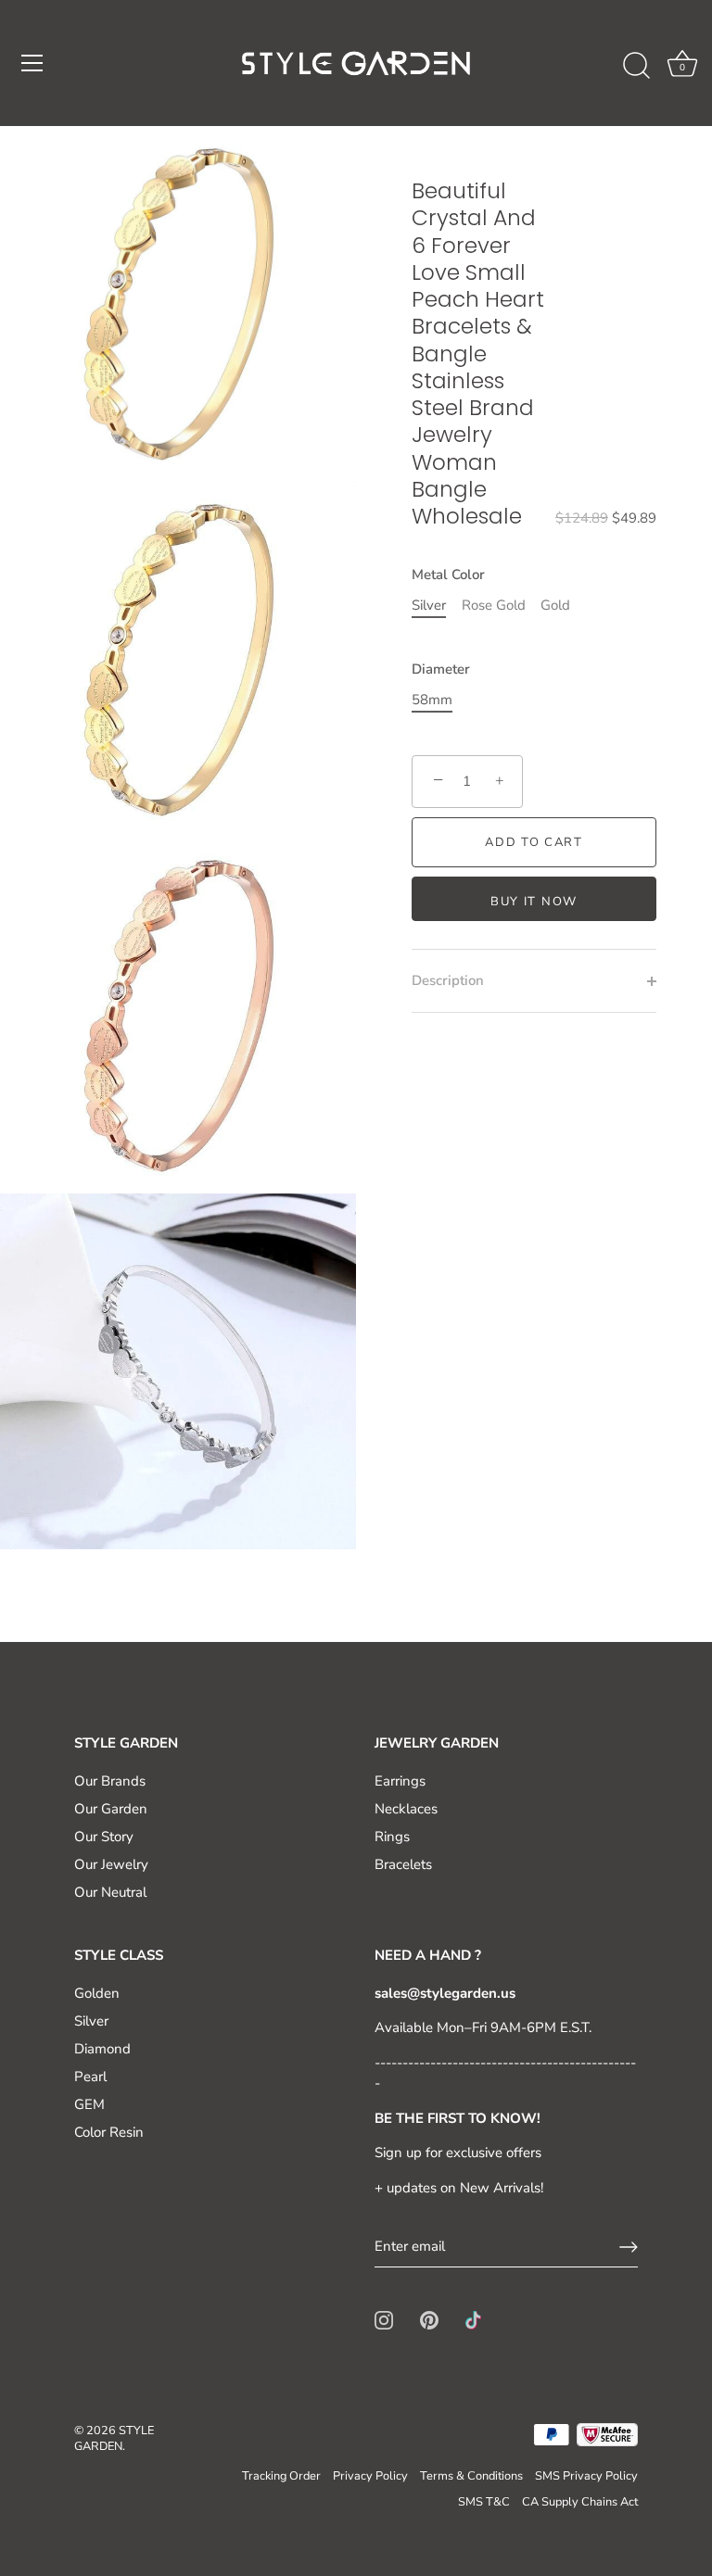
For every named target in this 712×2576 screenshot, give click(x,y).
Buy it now (534, 902)
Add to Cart (534, 842)
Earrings (400, 1781)
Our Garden (111, 1809)
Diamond (102, 2049)
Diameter (441, 669)
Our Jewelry (111, 1864)
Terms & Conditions (471, 2476)
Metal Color (448, 575)
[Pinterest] (429, 2319)
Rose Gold (494, 605)
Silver (429, 605)
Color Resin (109, 2132)
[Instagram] (384, 2319)
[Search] (636, 66)
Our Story (104, 1837)
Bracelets (403, 1864)
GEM (89, 2104)
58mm (432, 700)
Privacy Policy (370, 2476)
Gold (555, 605)
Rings (392, 1837)
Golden (97, 1993)
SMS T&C (484, 2502)
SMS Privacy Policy (586, 2476)
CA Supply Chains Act (580, 2502)
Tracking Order (281, 2476)
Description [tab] (448, 980)
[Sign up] (629, 2247)
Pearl (90, 2077)
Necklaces (406, 1809)
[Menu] (32, 63)
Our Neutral (110, 1892)
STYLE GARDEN (114, 2439)
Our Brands (110, 1781)
